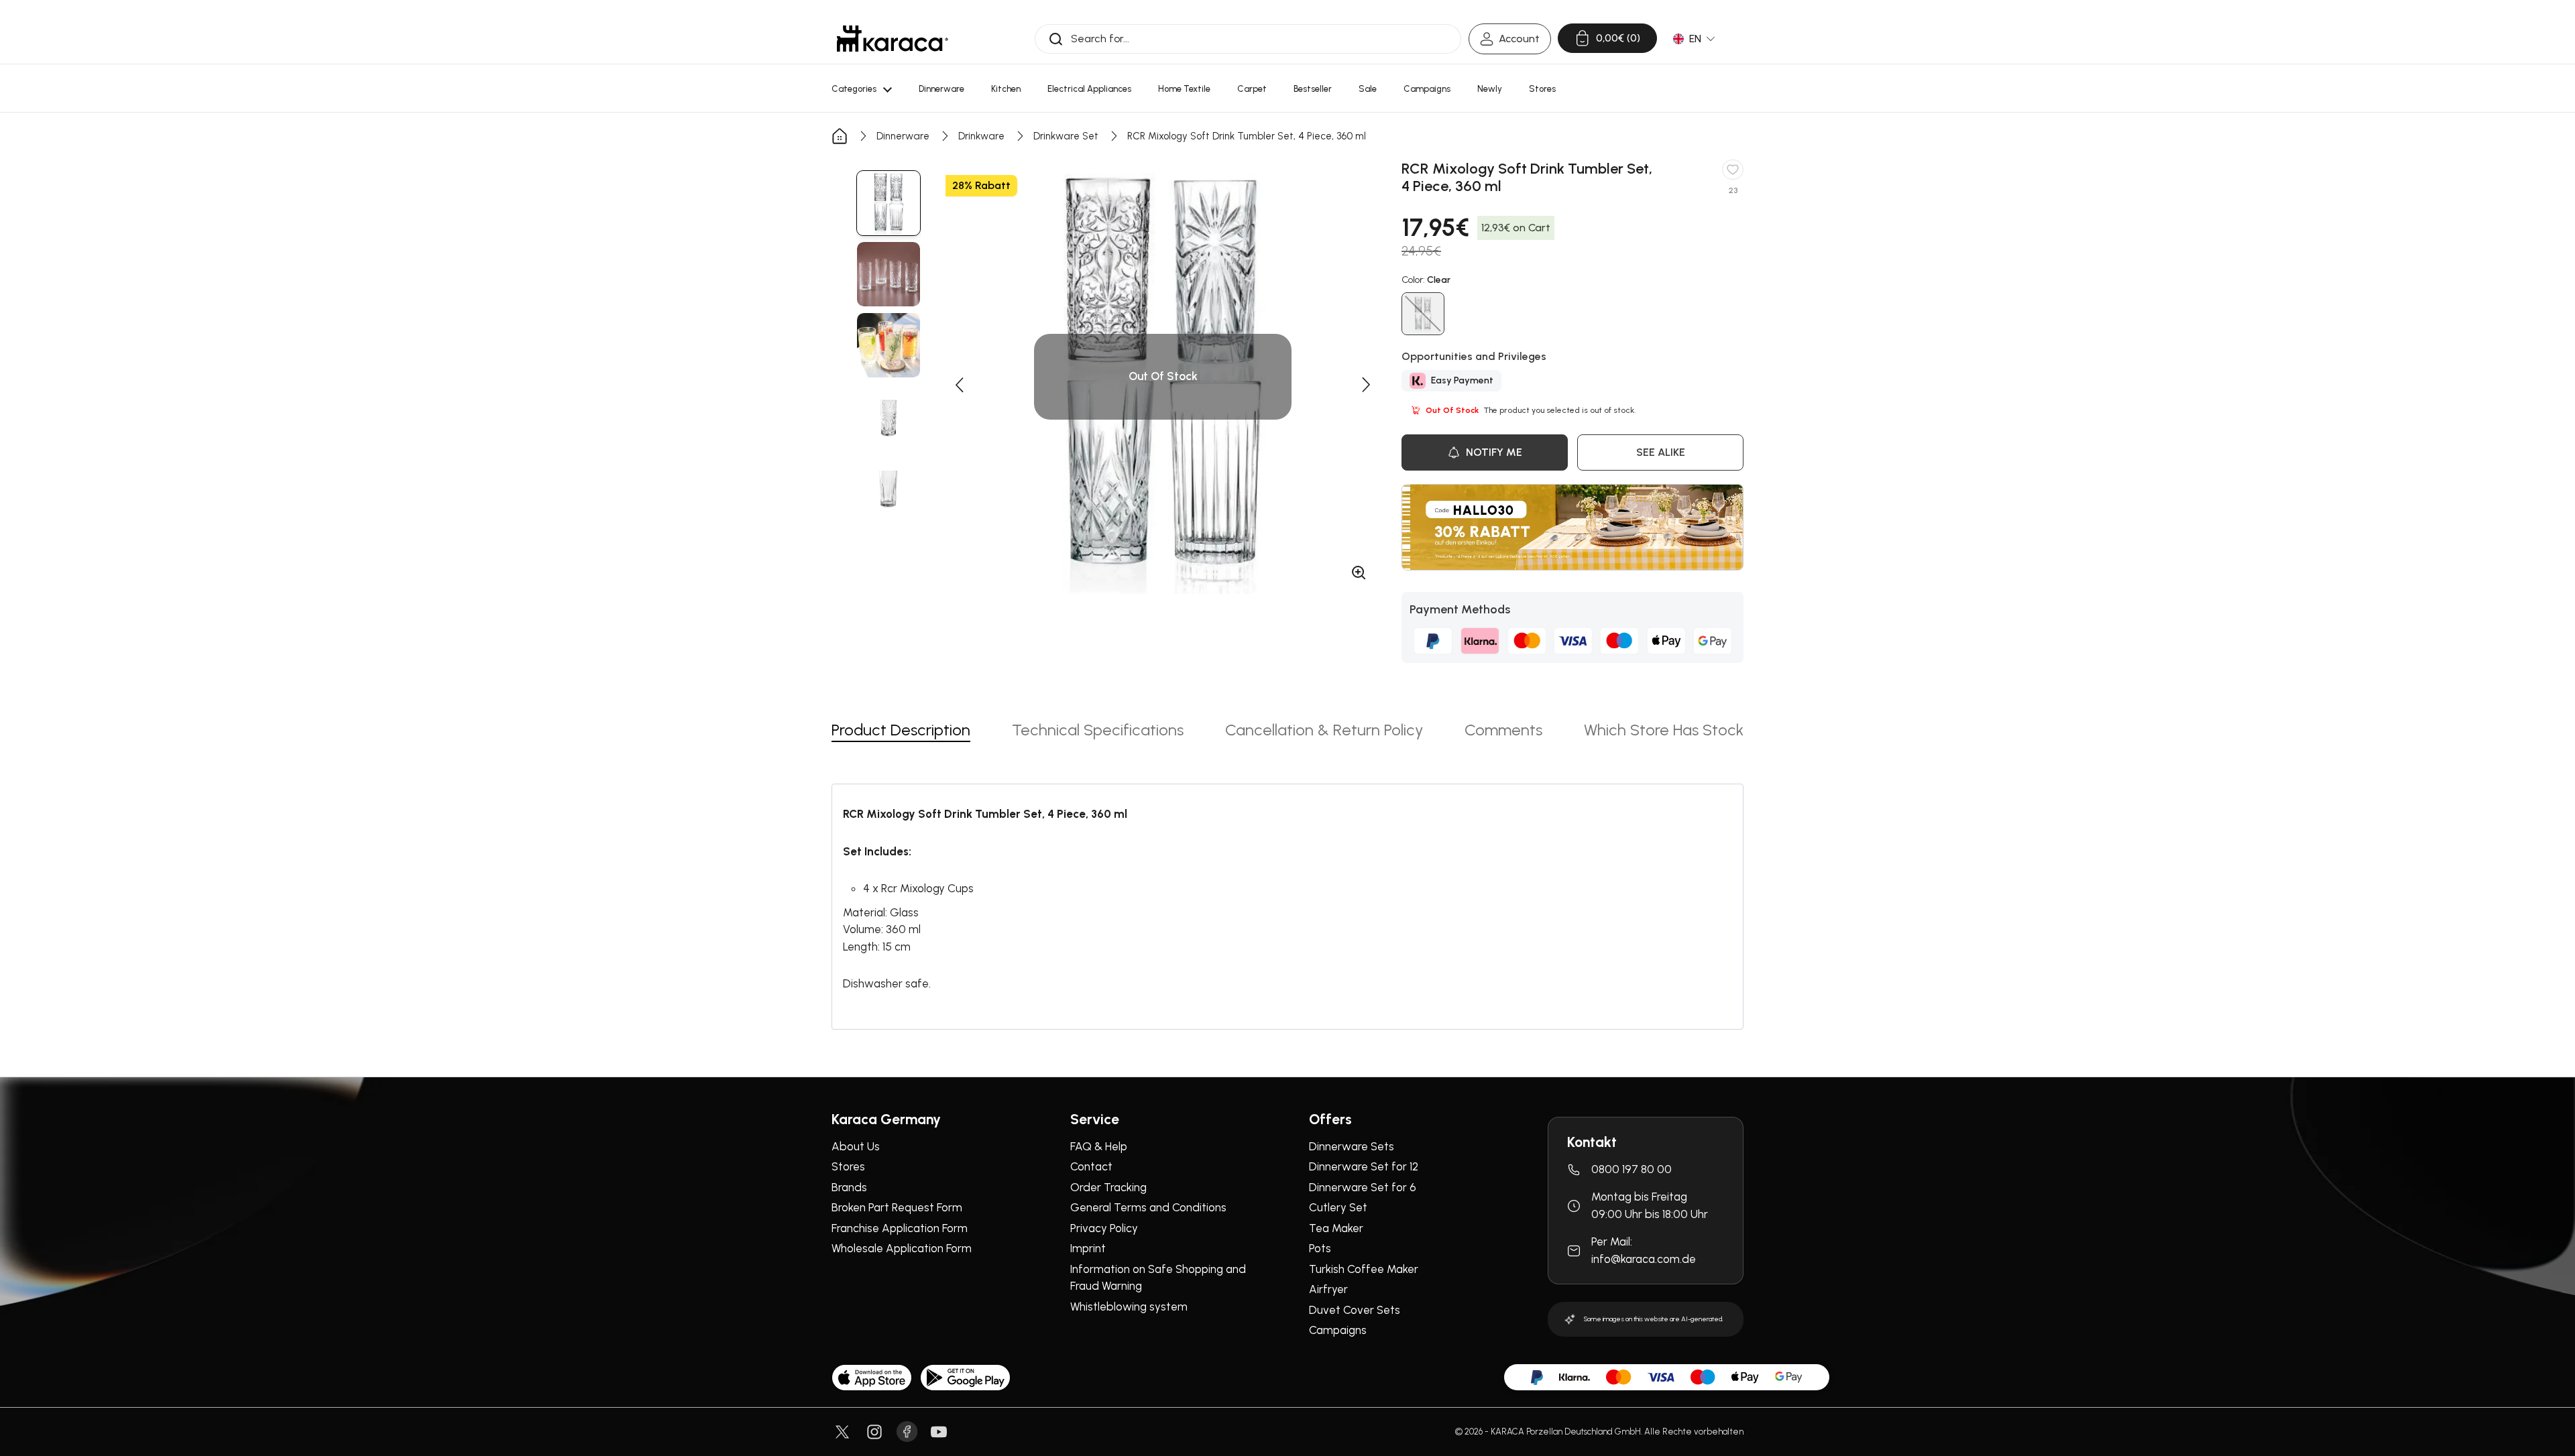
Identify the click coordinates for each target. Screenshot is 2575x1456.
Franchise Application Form (900, 1228)
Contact (1091, 1166)
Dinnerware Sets (1352, 1146)
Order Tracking (1108, 1187)
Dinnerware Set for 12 (1364, 1166)
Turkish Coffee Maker (1364, 1269)
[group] (889, 203)
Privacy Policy (1104, 1228)
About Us (856, 1146)
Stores (848, 1166)
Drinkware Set (1066, 136)
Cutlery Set (1338, 1207)
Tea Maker (1336, 1228)
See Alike (1661, 452)
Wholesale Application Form (902, 1248)
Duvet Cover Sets (1355, 1310)
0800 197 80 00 (1632, 1169)
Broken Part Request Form (897, 1207)
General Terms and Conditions (1148, 1207)
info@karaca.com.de (1644, 1259)
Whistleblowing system (1129, 1307)
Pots (1320, 1248)
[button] (959, 385)
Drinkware (981, 136)
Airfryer (1328, 1289)
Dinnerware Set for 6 (1363, 1187)
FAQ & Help (1099, 1146)
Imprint (1088, 1248)
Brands (849, 1187)
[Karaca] (893, 39)
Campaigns (1338, 1330)
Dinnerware (903, 136)
